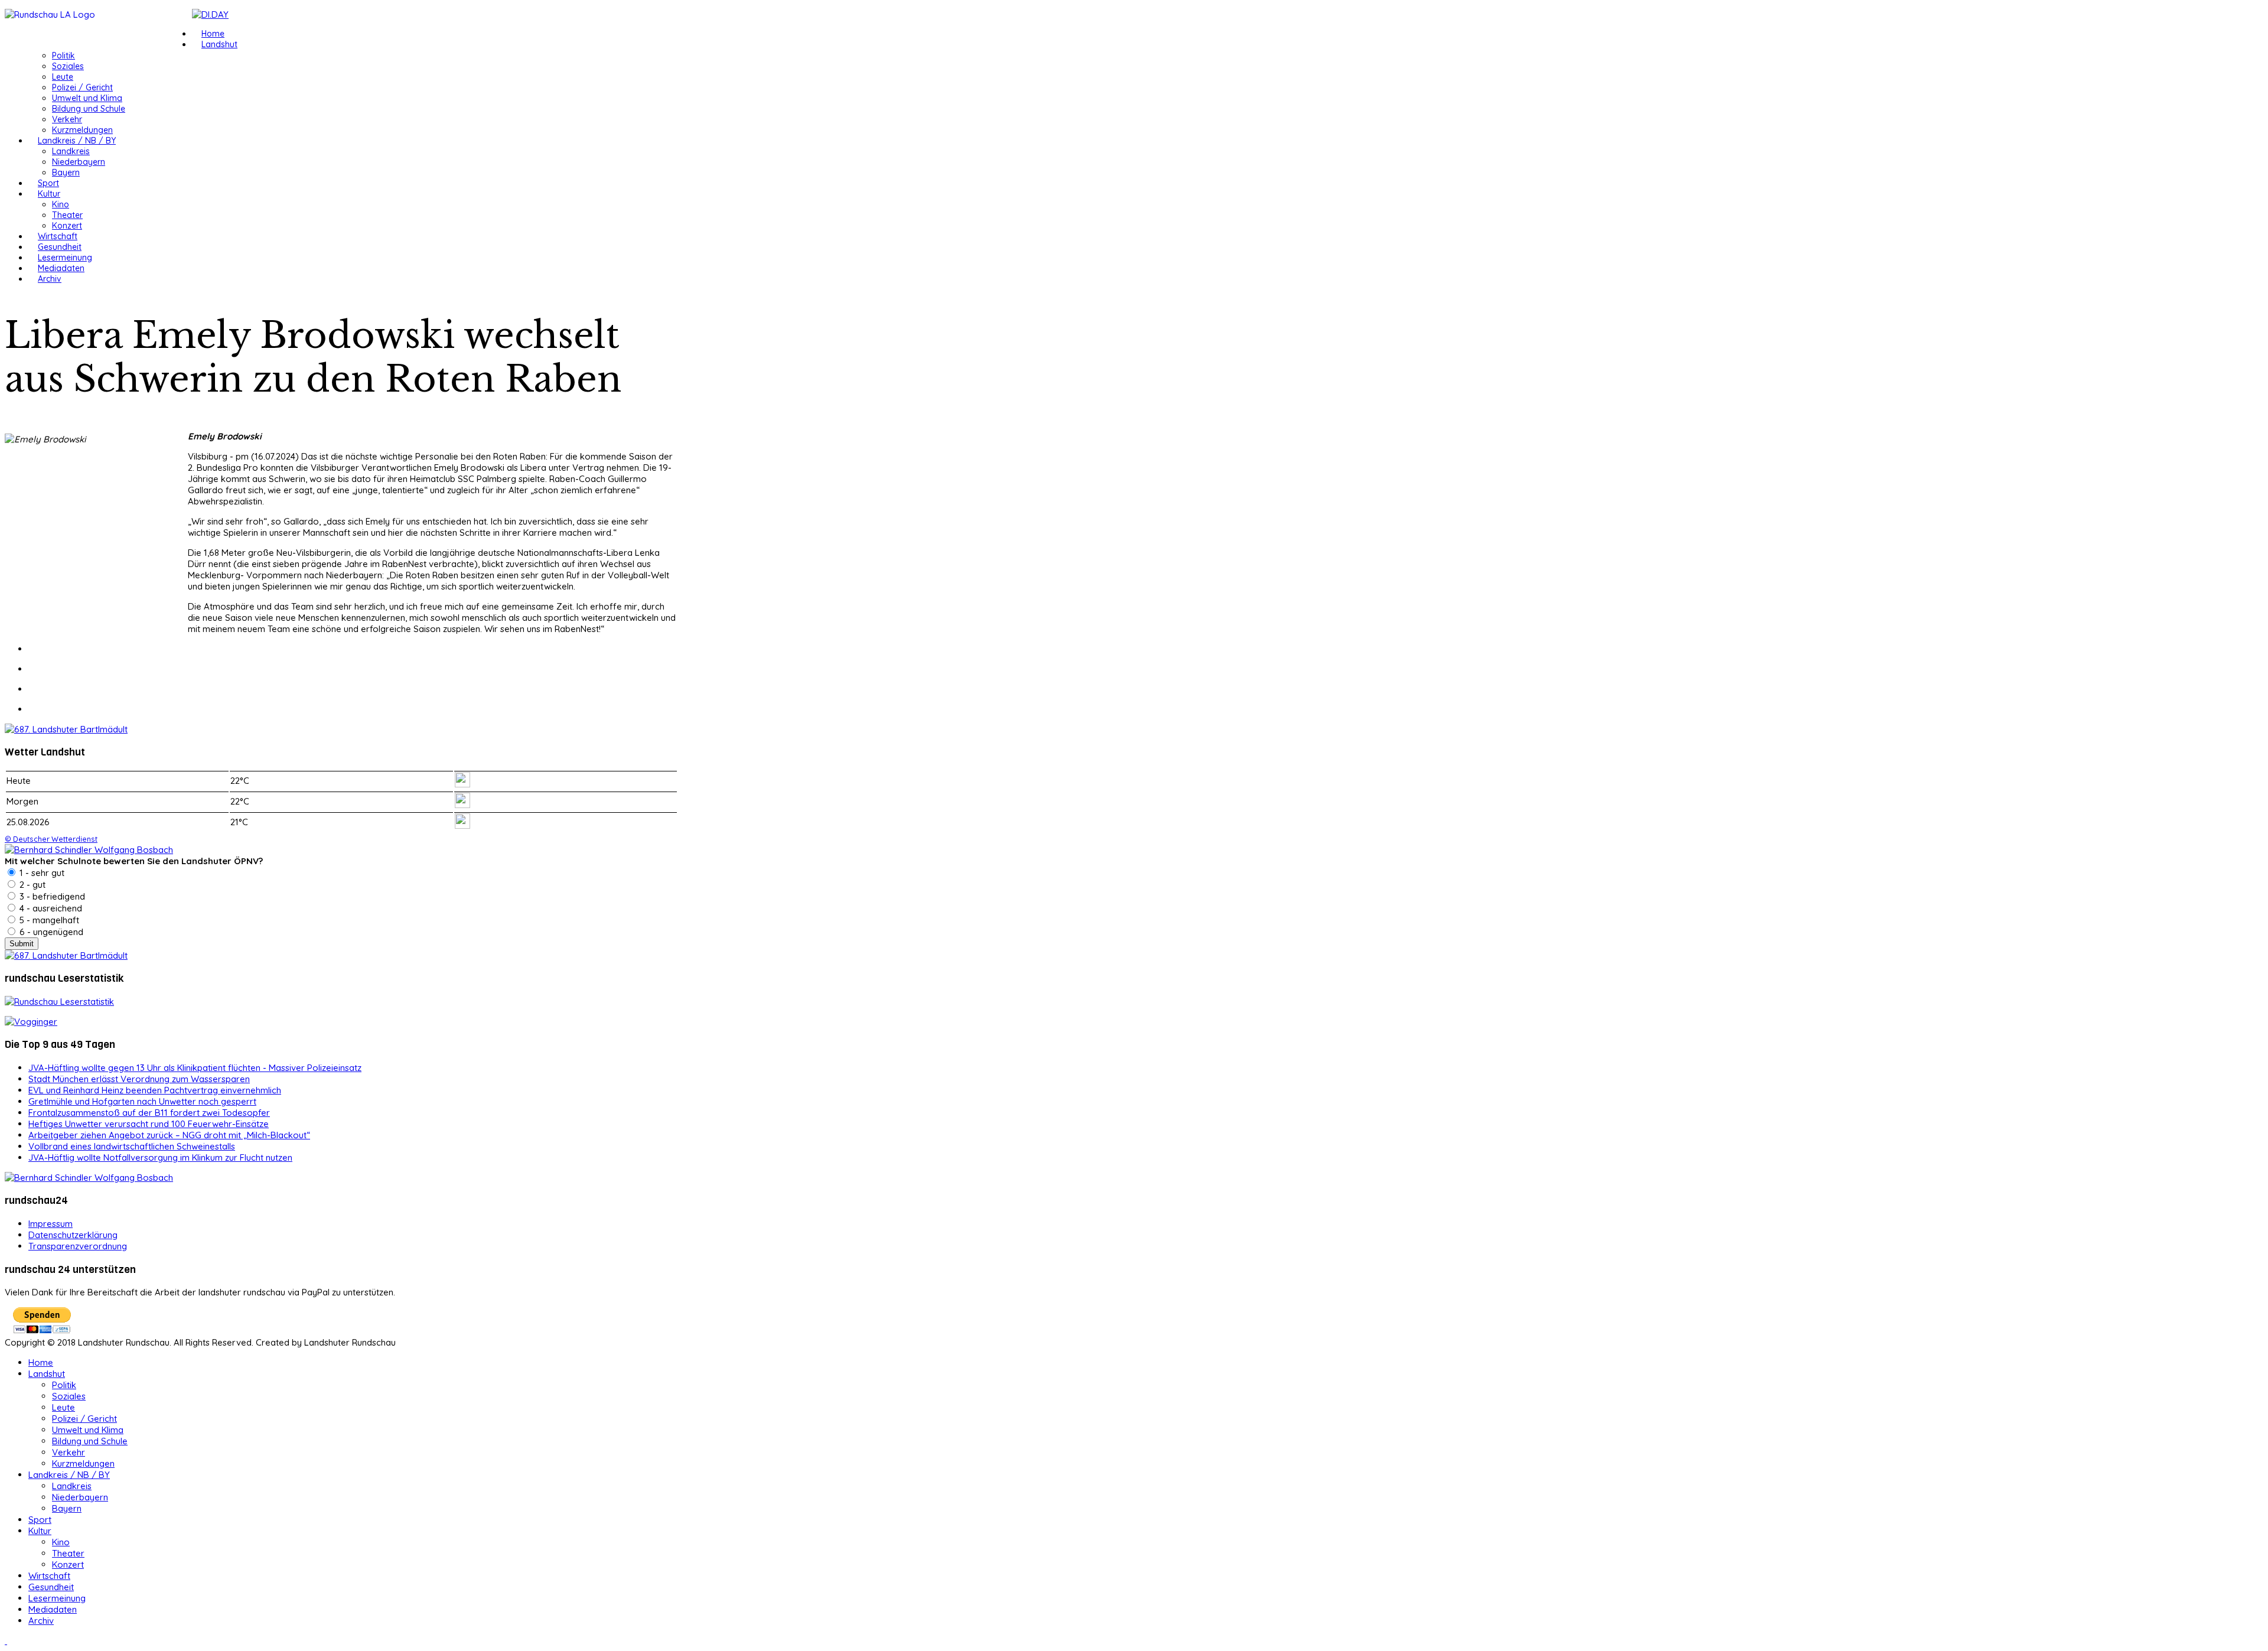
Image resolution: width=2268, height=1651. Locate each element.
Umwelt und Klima (87, 98)
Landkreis (71, 151)
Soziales (68, 66)
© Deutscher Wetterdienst (51, 839)
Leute (63, 77)
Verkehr (67, 119)
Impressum (50, 1224)
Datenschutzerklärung (73, 1235)
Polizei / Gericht (82, 87)
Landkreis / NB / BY (77, 141)
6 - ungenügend (50, 932)
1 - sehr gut (41, 873)
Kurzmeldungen (82, 130)
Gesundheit (60, 247)
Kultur (49, 194)
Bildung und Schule (89, 109)
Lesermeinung (65, 258)
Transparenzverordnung (78, 1246)
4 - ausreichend (50, 908)
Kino (61, 204)
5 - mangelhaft (48, 920)
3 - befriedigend (51, 896)
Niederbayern (79, 162)
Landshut (219, 44)
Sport (48, 183)
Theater (67, 215)
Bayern (66, 172)
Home (213, 34)
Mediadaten (61, 268)
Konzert (67, 226)
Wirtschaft (58, 236)
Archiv (50, 279)
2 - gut (31, 885)
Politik (63, 56)
